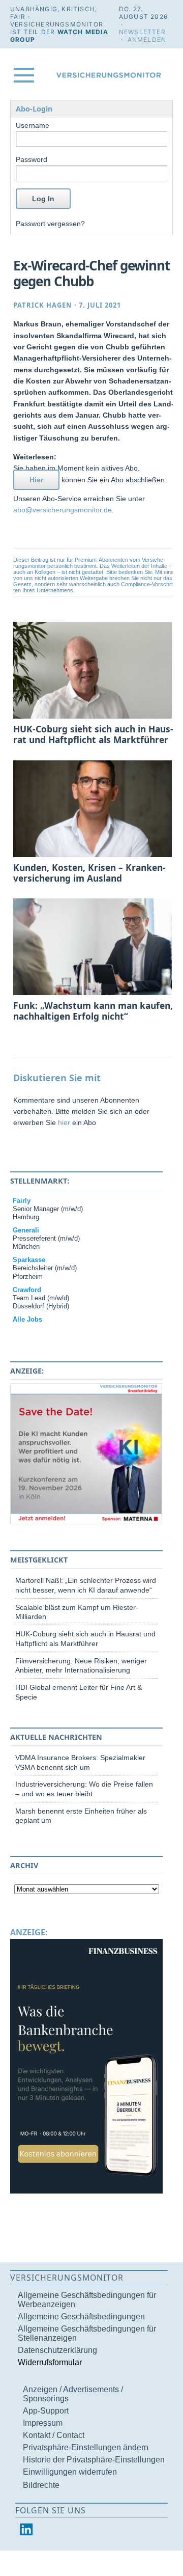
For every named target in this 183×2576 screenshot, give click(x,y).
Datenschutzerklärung (57, 2350)
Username (33, 125)
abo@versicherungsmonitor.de (63, 510)
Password (32, 159)
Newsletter (142, 32)
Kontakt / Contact (54, 2435)
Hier (36, 480)
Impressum (43, 2423)
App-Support (46, 2411)
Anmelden (147, 39)
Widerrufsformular (50, 2362)
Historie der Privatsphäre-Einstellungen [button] (94, 2460)
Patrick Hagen (43, 305)
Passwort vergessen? (50, 224)
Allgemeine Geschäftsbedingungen (81, 2317)
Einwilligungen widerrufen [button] (70, 2472)
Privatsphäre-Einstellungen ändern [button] (86, 2447)
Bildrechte (41, 2485)
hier (64, 1122)
